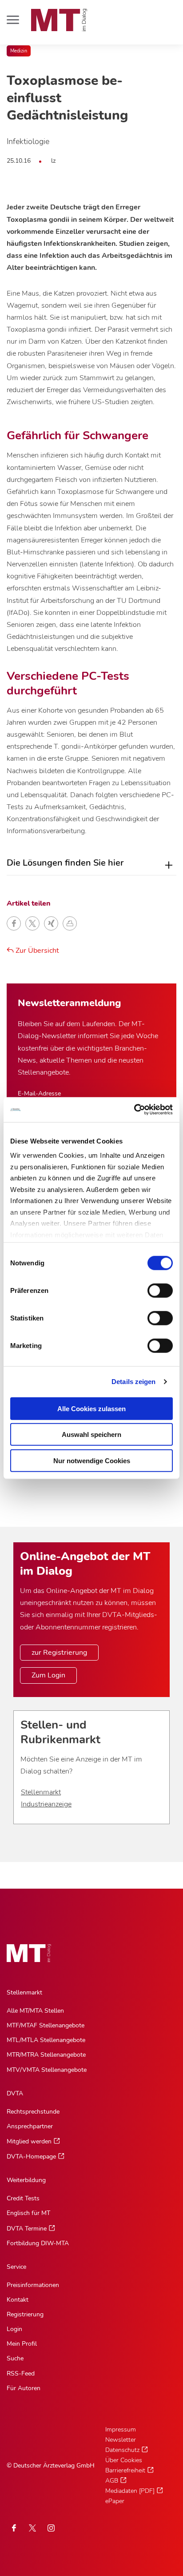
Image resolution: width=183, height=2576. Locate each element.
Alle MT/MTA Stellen (35, 2011)
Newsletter (121, 2440)
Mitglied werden (29, 2141)
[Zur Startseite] (59, 20)
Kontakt (18, 2300)
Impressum (121, 2430)
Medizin (19, 51)
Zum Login (48, 1675)
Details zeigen (133, 1382)
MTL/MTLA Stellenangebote (46, 2040)
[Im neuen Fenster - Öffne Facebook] (14, 2528)
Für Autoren (24, 2388)
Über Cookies (124, 2460)
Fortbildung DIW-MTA (38, 2243)
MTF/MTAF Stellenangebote (46, 2025)
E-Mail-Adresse (39, 1093)
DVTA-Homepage (31, 2157)
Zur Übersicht (36, 951)
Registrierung (25, 2314)
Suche (15, 2358)
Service (16, 2267)
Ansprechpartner (30, 2126)
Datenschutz (122, 2450)
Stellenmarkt (41, 1792)
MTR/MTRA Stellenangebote (46, 2055)
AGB (112, 2481)
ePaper (115, 2501)
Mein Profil (22, 2344)
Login (14, 2329)
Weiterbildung (26, 2180)
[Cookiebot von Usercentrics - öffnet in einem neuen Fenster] (134, 1110)
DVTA (15, 2093)
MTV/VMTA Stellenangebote (47, 2070)
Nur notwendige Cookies (92, 1460)
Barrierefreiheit (125, 2470)
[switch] (152, 1288)
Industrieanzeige (46, 1804)
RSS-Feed (21, 2373)
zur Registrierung (59, 1653)
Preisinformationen (33, 2285)
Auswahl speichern (91, 1434)
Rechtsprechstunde (33, 2112)
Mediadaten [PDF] (130, 2491)
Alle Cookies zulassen (91, 1408)
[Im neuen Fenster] (32, 2528)
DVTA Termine (27, 2229)
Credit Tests (23, 2198)
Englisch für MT (28, 2213)
